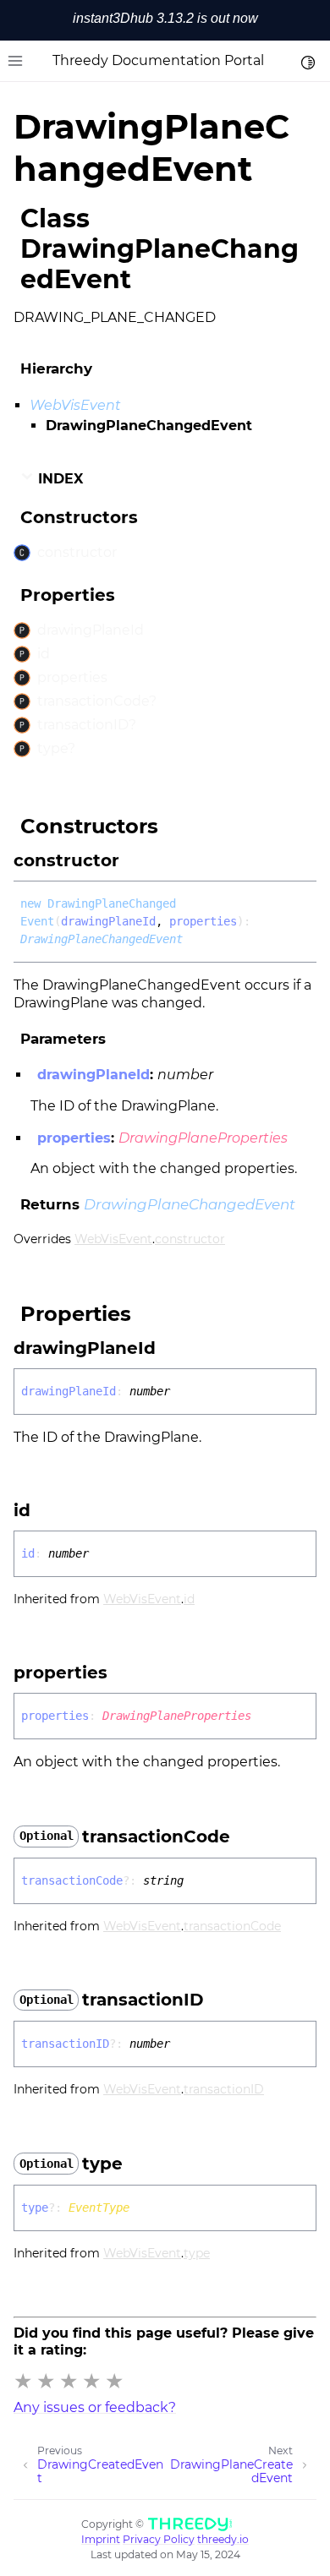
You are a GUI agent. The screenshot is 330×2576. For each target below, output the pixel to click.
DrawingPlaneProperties (203, 1138)
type (197, 2253)
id (189, 1599)
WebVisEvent (75, 405)
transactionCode (232, 1926)
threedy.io (223, 2539)
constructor (190, 1239)
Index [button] (58, 479)
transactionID (224, 2089)
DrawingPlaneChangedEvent (102, 939)
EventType (99, 2208)
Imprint (101, 2539)
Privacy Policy (159, 2539)
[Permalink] (135, 860)
